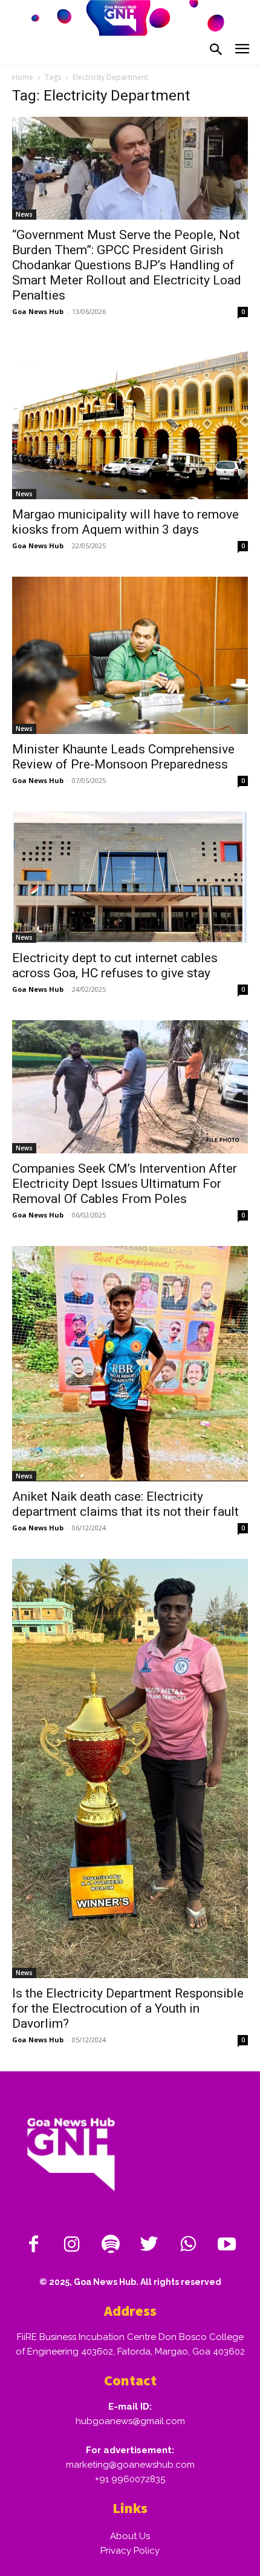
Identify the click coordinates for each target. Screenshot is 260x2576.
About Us (130, 2536)
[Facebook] (33, 2245)
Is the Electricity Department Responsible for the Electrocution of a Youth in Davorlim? (128, 2008)
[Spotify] (111, 2245)
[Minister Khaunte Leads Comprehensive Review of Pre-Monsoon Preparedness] (130, 656)
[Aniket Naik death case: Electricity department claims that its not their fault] (130, 1364)
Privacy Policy (130, 2551)
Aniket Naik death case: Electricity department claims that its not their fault (125, 1504)
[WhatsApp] (188, 2245)
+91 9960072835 (130, 2479)
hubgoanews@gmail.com (130, 2421)
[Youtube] (227, 2245)
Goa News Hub (38, 311)
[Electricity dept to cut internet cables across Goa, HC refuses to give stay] (130, 877)
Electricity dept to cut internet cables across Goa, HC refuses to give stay (115, 965)
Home (23, 77)
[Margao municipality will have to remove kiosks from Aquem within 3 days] (130, 421)
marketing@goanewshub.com (130, 2465)
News (24, 214)
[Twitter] (149, 2245)
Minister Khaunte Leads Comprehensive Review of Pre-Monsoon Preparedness (123, 757)
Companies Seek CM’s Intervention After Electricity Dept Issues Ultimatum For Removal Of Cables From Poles (125, 1184)
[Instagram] (72, 2245)
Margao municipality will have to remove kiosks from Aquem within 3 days (125, 522)
